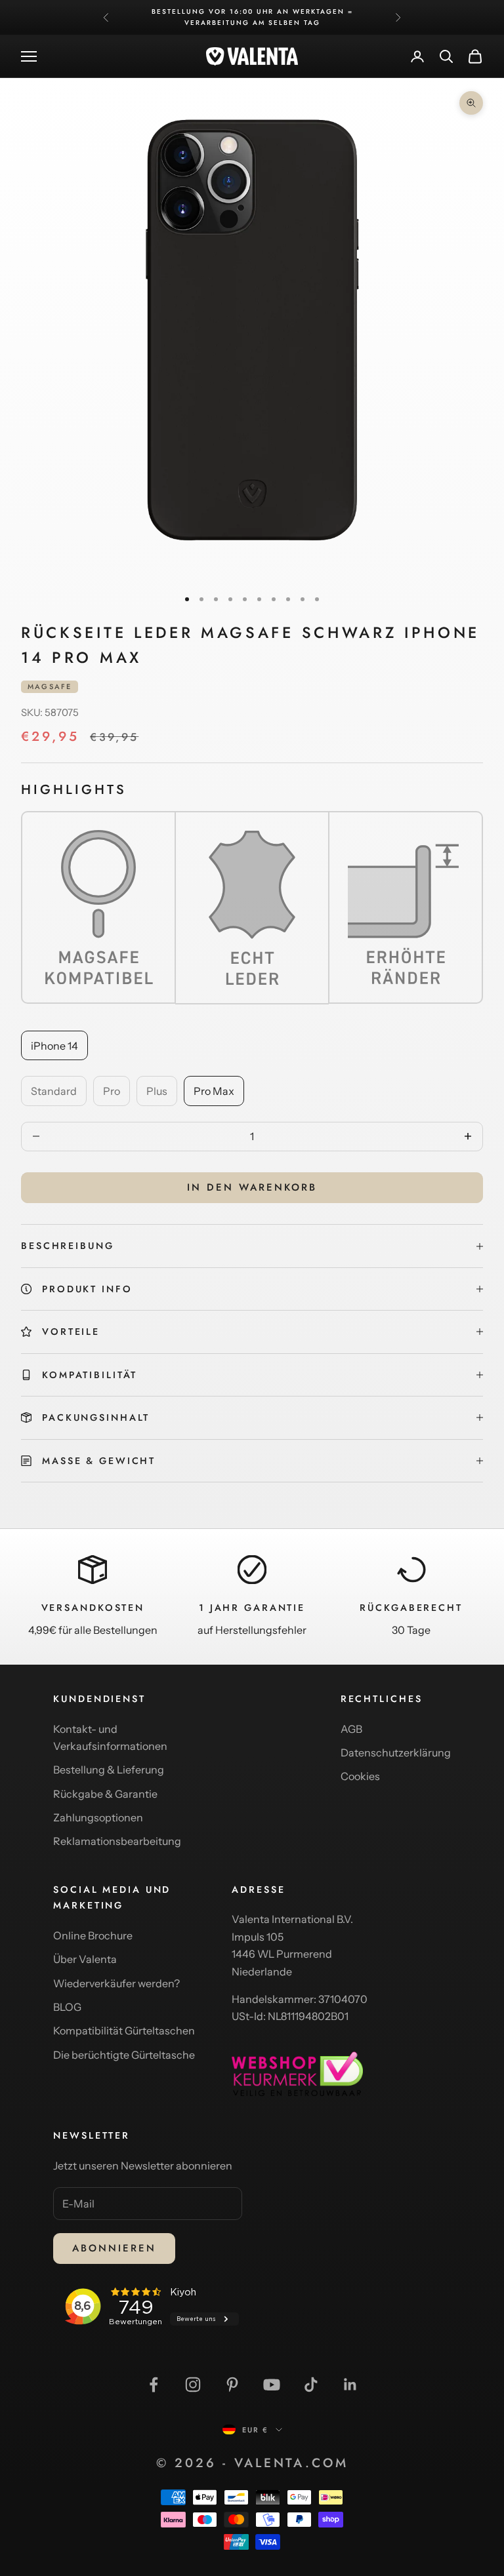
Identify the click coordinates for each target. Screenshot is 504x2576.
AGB (351, 1729)
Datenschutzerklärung (396, 1753)
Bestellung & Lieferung (109, 1770)
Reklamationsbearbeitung (117, 1841)
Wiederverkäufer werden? (116, 1983)
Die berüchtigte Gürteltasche (124, 2055)
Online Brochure (93, 1935)
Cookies (360, 1776)
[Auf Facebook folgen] (154, 2385)
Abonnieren (114, 2248)
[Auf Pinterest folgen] (232, 2385)
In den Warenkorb (252, 1187)
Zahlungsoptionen (98, 1817)
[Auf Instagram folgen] (193, 2385)
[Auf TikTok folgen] (311, 2385)
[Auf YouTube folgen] (272, 2385)
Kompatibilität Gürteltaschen (124, 2031)
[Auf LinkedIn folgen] (350, 2385)
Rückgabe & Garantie (105, 1794)
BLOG (67, 2007)
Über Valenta (85, 1959)
